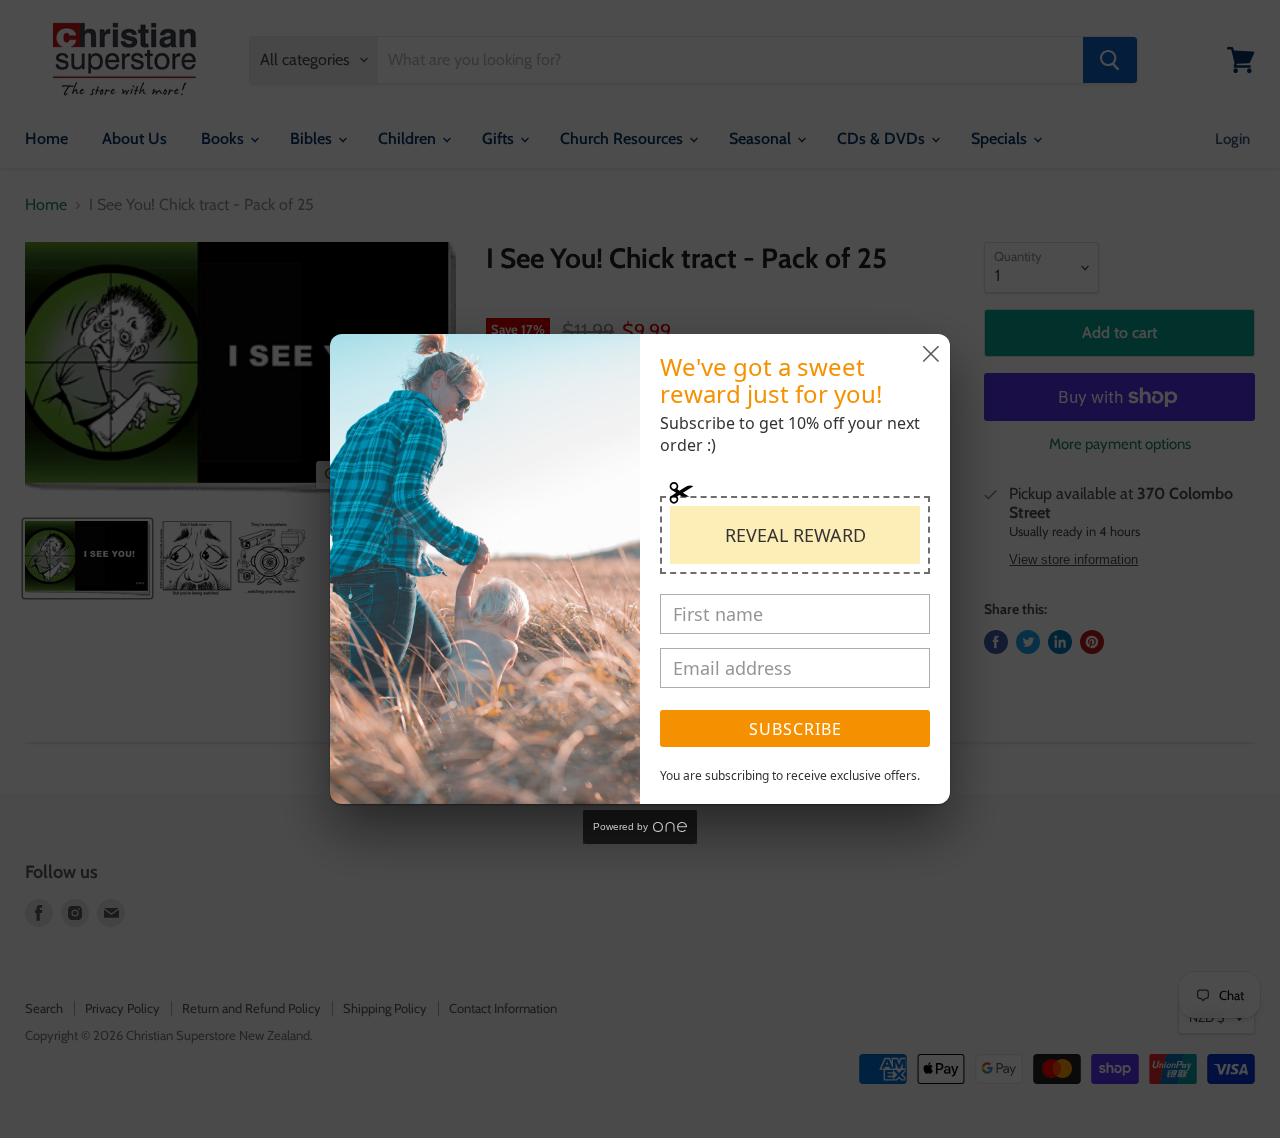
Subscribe (795, 729)
